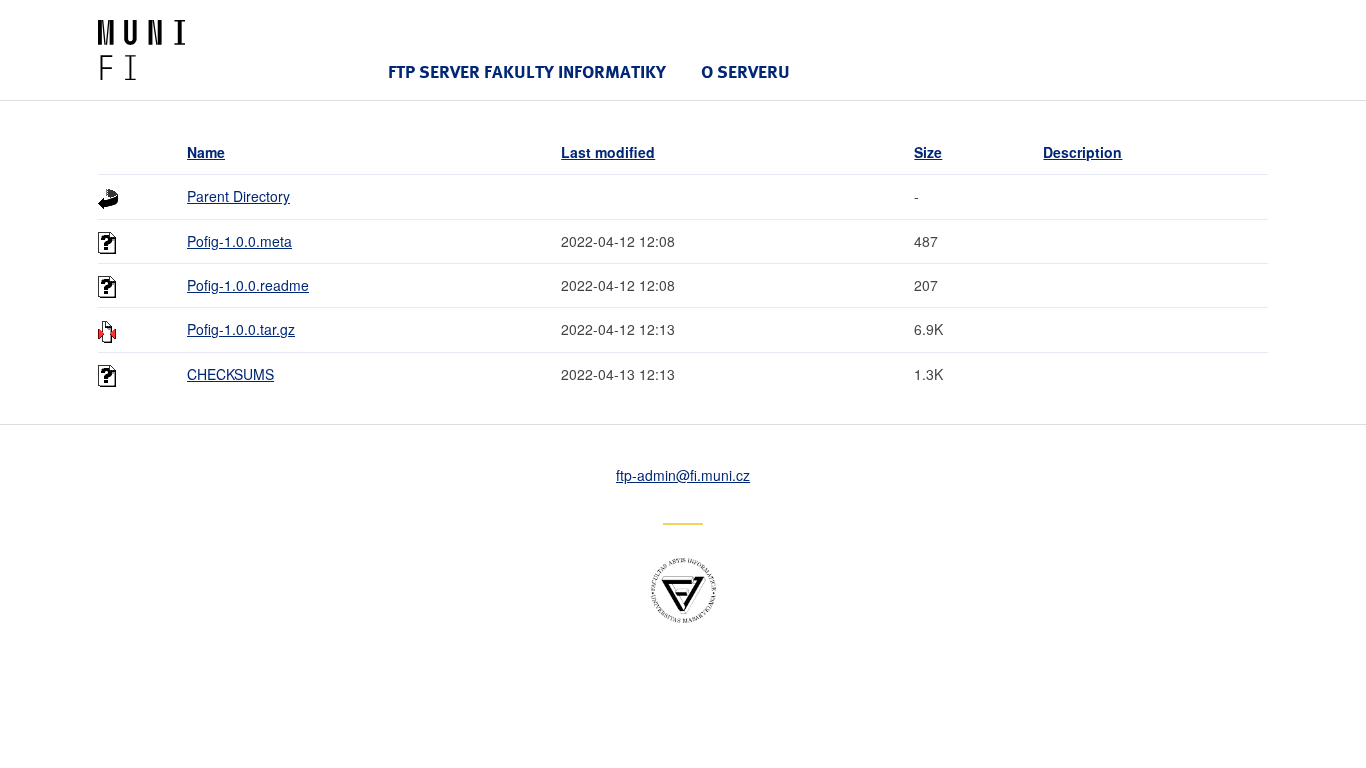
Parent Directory (238, 196)
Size (928, 152)
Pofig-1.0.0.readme (248, 285)
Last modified (608, 152)
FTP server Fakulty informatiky (527, 71)
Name (206, 152)
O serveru (745, 71)
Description (1082, 152)
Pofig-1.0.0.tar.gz (241, 329)
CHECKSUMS (230, 374)
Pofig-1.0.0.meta (239, 241)
